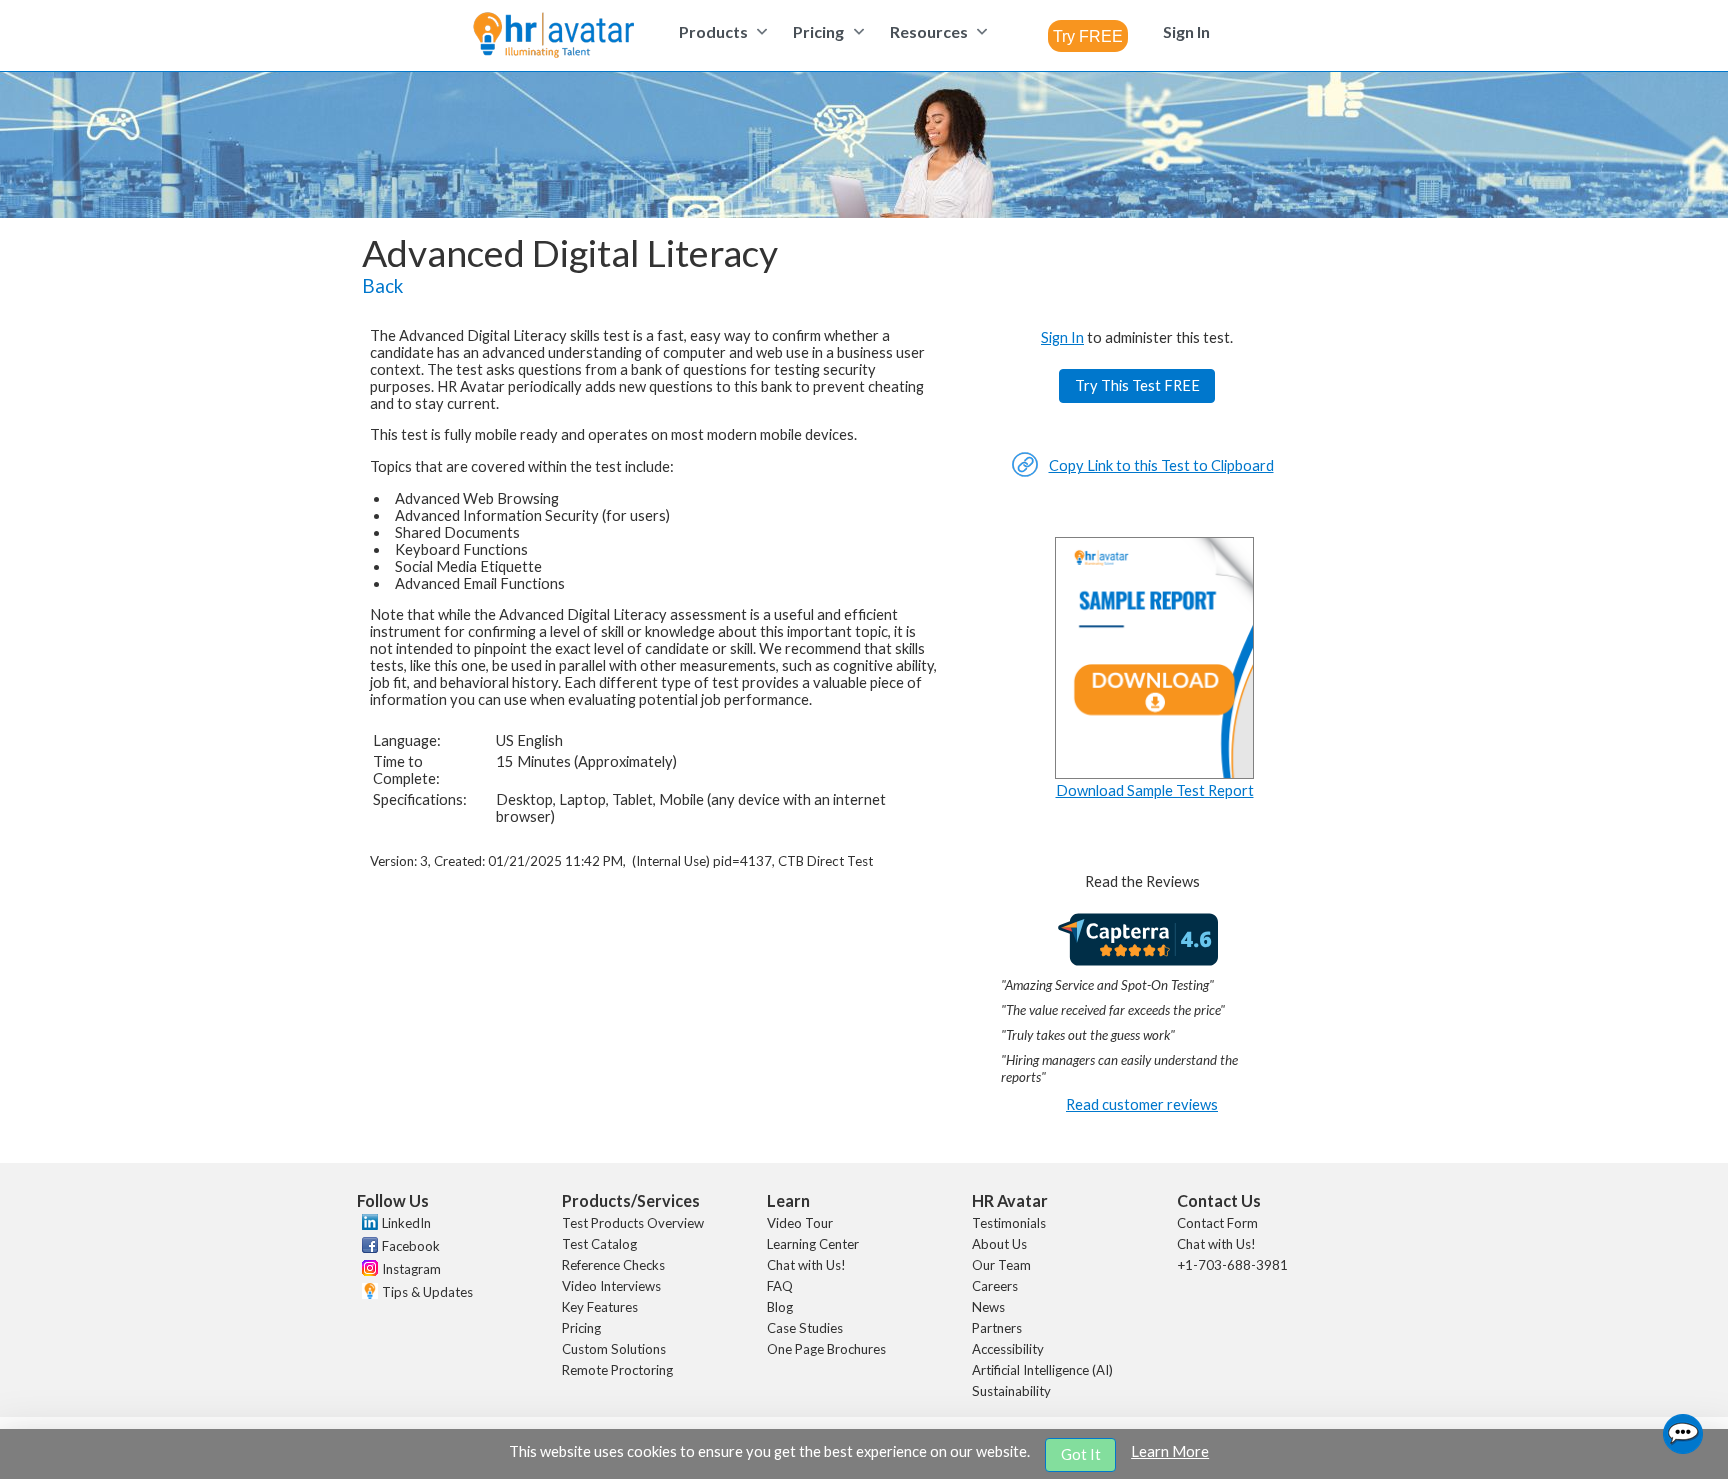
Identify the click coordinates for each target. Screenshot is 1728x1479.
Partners (997, 1328)
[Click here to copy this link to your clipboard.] (1025, 472)
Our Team (1001, 1265)
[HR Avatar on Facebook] (367, 1248)
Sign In (1062, 337)
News (988, 1307)
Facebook (411, 1246)
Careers (995, 1286)
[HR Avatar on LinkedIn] (367, 1225)
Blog (780, 1307)
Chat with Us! (806, 1265)
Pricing (581, 1328)
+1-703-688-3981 (1232, 1265)
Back (382, 286)
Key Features (600, 1307)
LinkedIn (406, 1223)
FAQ (780, 1286)
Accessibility (1008, 1349)
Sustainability (1011, 1391)
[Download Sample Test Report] (1155, 773)
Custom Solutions (614, 1349)
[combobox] (1088, 36)
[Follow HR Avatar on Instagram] (367, 1271)
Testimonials (1009, 1223)
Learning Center (813, 1244)
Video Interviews (611, 1286)
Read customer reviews (1142, 1104)
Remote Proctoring (617, 1370)
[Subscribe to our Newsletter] (367, 1293)
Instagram (411, 1269)
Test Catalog (599, 1244)
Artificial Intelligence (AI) (1042, 1370)
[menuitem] (720, 31)
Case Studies (805, 1328)
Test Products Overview (633, 1223)
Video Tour (800, 1223)
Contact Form (1217, 1223)
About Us (999, 1244)
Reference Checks (613, 1265)
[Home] (553, 36)
